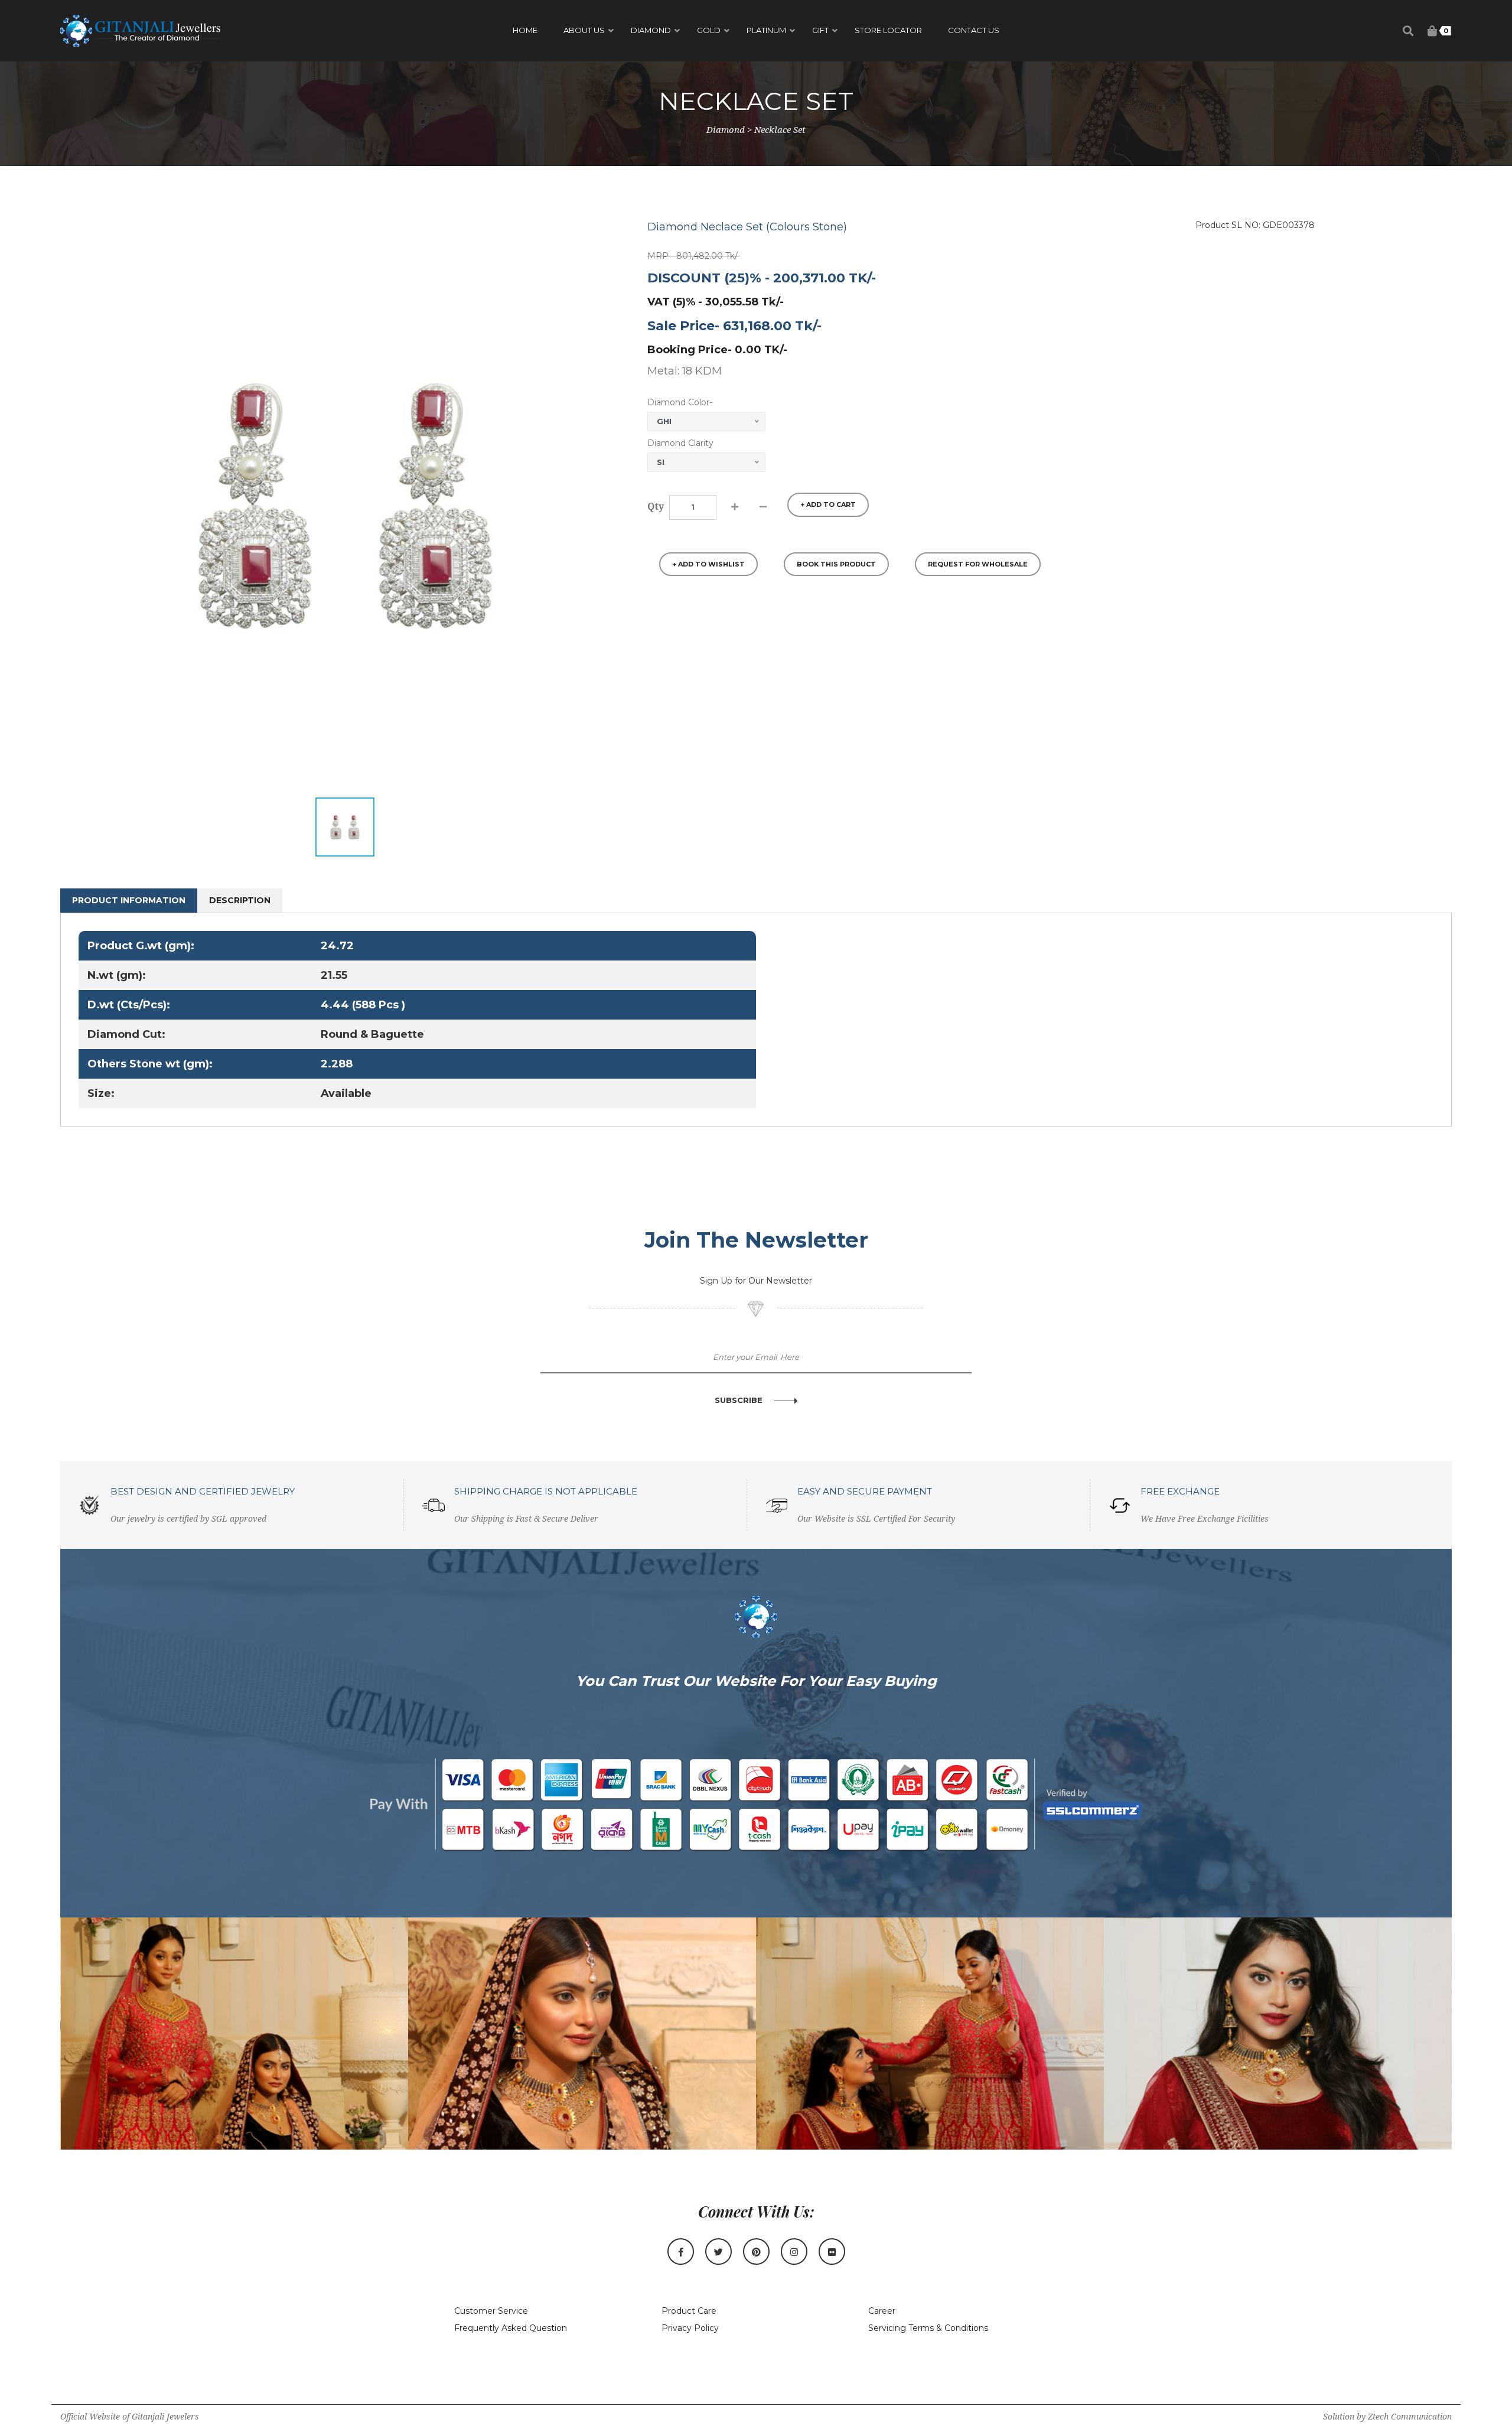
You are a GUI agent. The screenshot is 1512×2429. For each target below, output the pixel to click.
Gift (820, 30)
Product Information (129, 900)
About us (584, 30)
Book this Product (836, 564)
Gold (709, 30)
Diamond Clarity (680, 443)
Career (882, 2311)
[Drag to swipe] (235, 2034)
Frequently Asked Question (511, 2328)
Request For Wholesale (978, 564)
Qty (656, 507)
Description (240, 900)
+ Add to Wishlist (708, 564)
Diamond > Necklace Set (756, 130)
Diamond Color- (680, 402)
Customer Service (491, 2311)
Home (525, 30)
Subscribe (739, 1400)
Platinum (766, 30)
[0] (1432, 31)
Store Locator (888, 30)
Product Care (689, 2311)
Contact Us (974, 30)
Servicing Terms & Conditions (928, 2328)
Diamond (651, 30)
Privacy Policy (690, 2328)
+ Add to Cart (828, 504)
